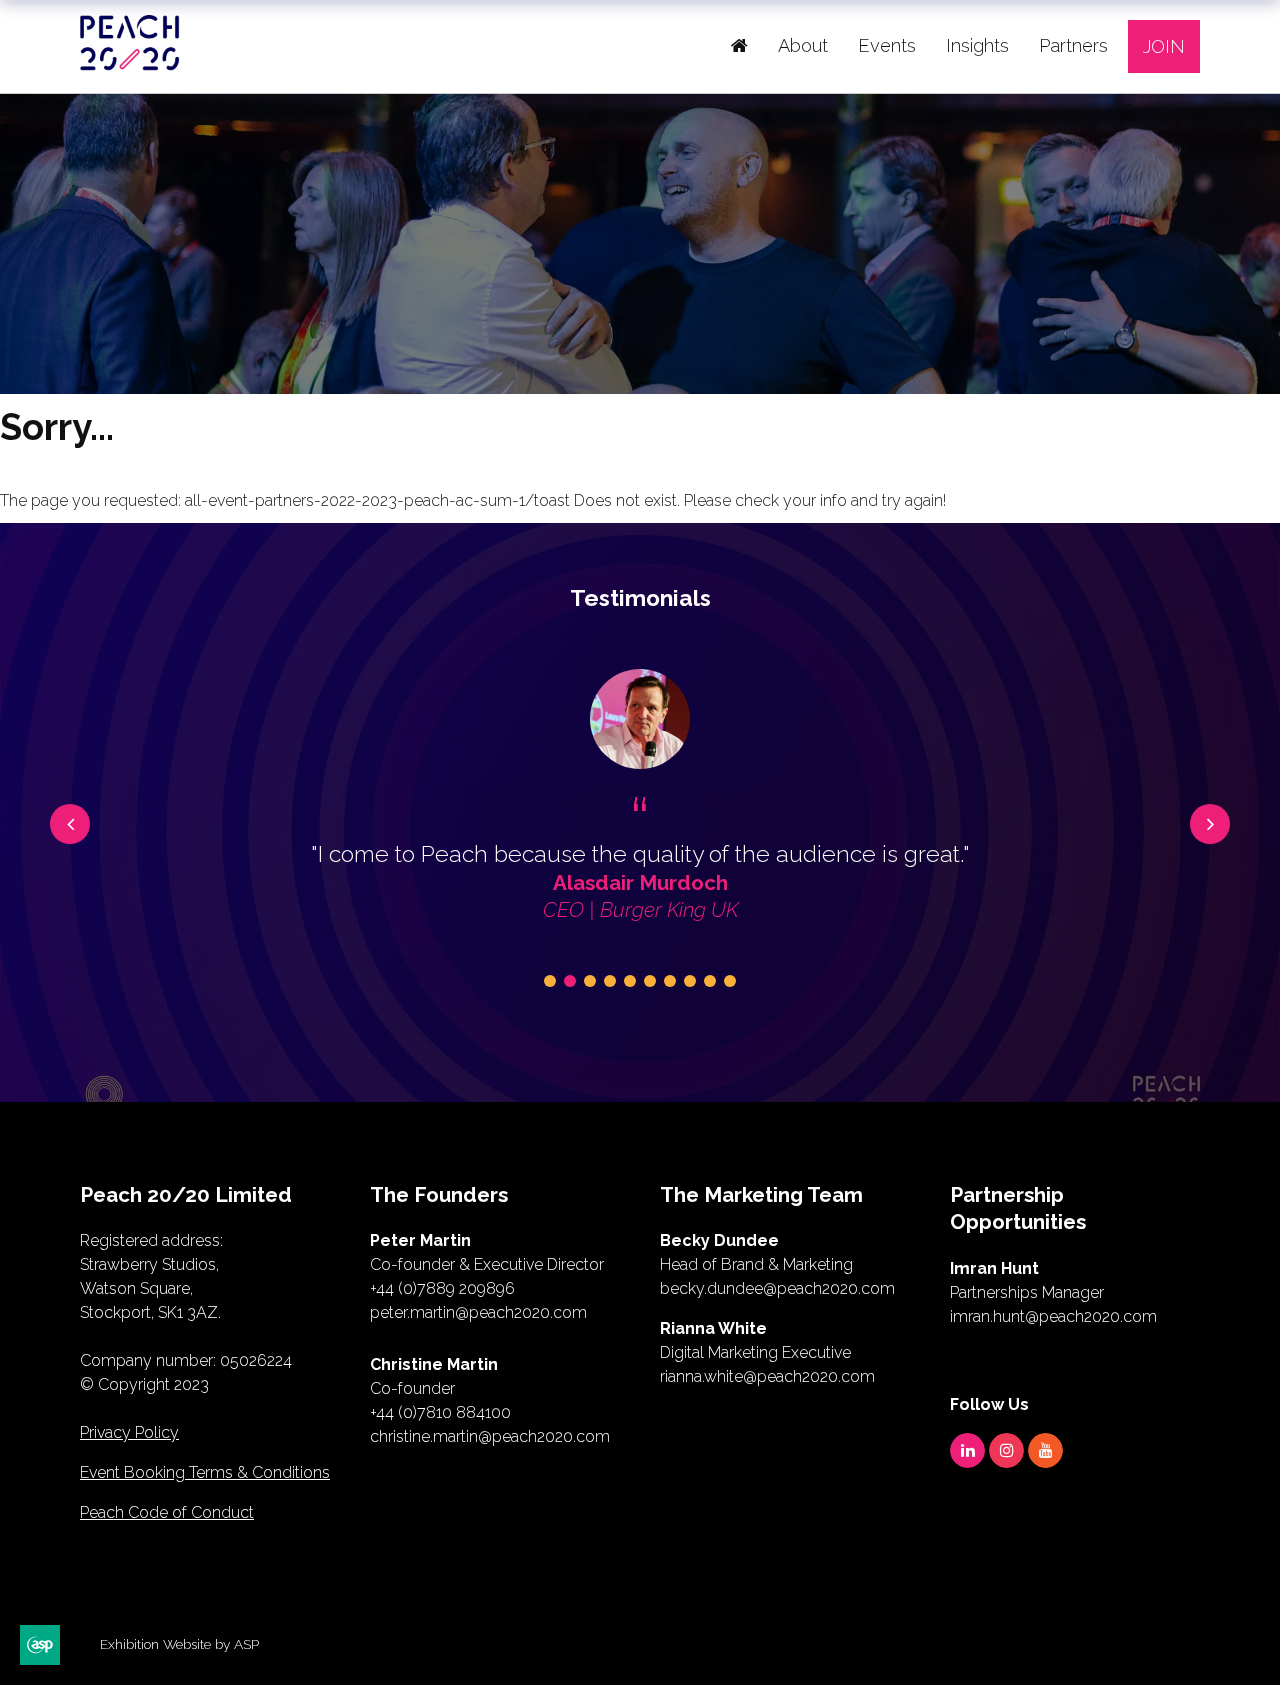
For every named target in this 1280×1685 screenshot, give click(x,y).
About (803, 45)
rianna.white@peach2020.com (767, 1376)
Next (1210, 824)
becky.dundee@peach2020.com (777, 1288)
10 (730, 981)
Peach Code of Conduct (167, 1512)
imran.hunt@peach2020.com (1053, 1316)
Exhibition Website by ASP (179, 1644)
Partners (1073, 45)
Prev (70, 824)
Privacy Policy (129, 1432)
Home (739, 45)
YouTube (1045, 1450)
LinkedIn (967, 1450)
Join (1164, 46)
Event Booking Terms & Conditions (205, 1472)
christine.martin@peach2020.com (490, 1436)
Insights (977, 45)
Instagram (1006, 1450)
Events (887, 45)
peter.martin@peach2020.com (478, 1312)
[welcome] (130, 63)
